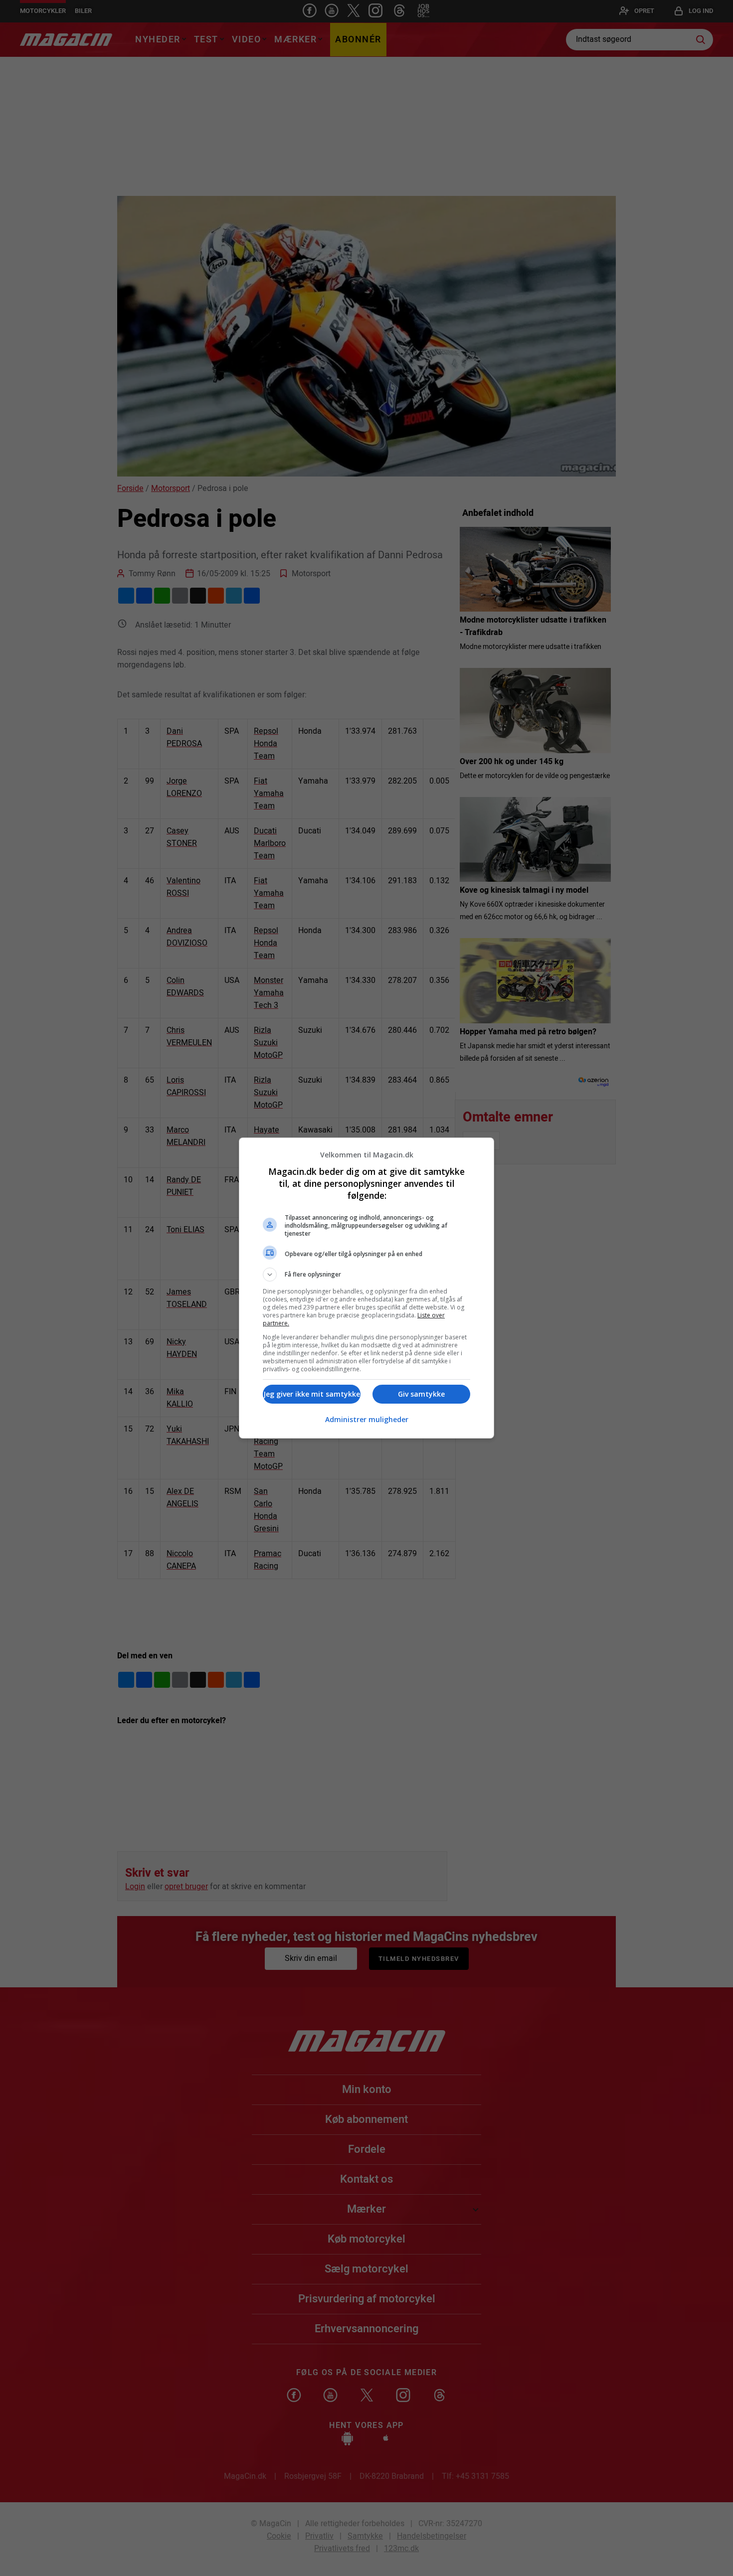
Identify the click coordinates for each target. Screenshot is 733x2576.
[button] (366, 1275)
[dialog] (366, 1288)
